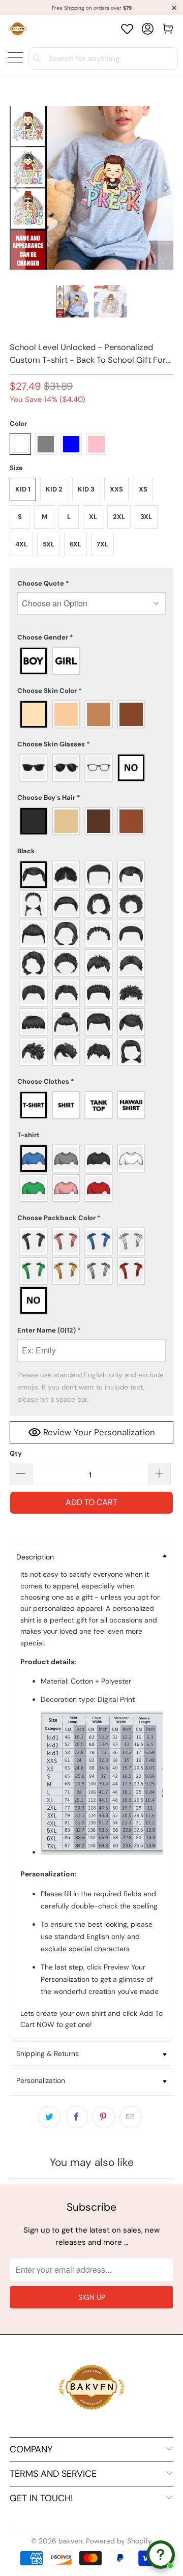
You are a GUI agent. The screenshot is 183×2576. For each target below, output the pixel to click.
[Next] (166, 188)
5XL (49, 544)
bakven (70, 2541)
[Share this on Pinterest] (104, 2117)
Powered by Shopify (119, 2541)
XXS (116, 489)
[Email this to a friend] (131, 2117)
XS (143, 489)
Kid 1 (23, 489)
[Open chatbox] (161, 2555)
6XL (75, 544)
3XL (146, 517)
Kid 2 (54, 489)
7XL (102, 544)
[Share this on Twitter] (50, 2117)
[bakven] (18, 29)
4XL (21, 544)
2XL (119, 517)
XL (93, 517)
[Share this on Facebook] (77, 2117)
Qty (16, 1453)
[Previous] (17, 188)
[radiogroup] (91, 661)
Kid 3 (86, 489)
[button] (91, 584)
